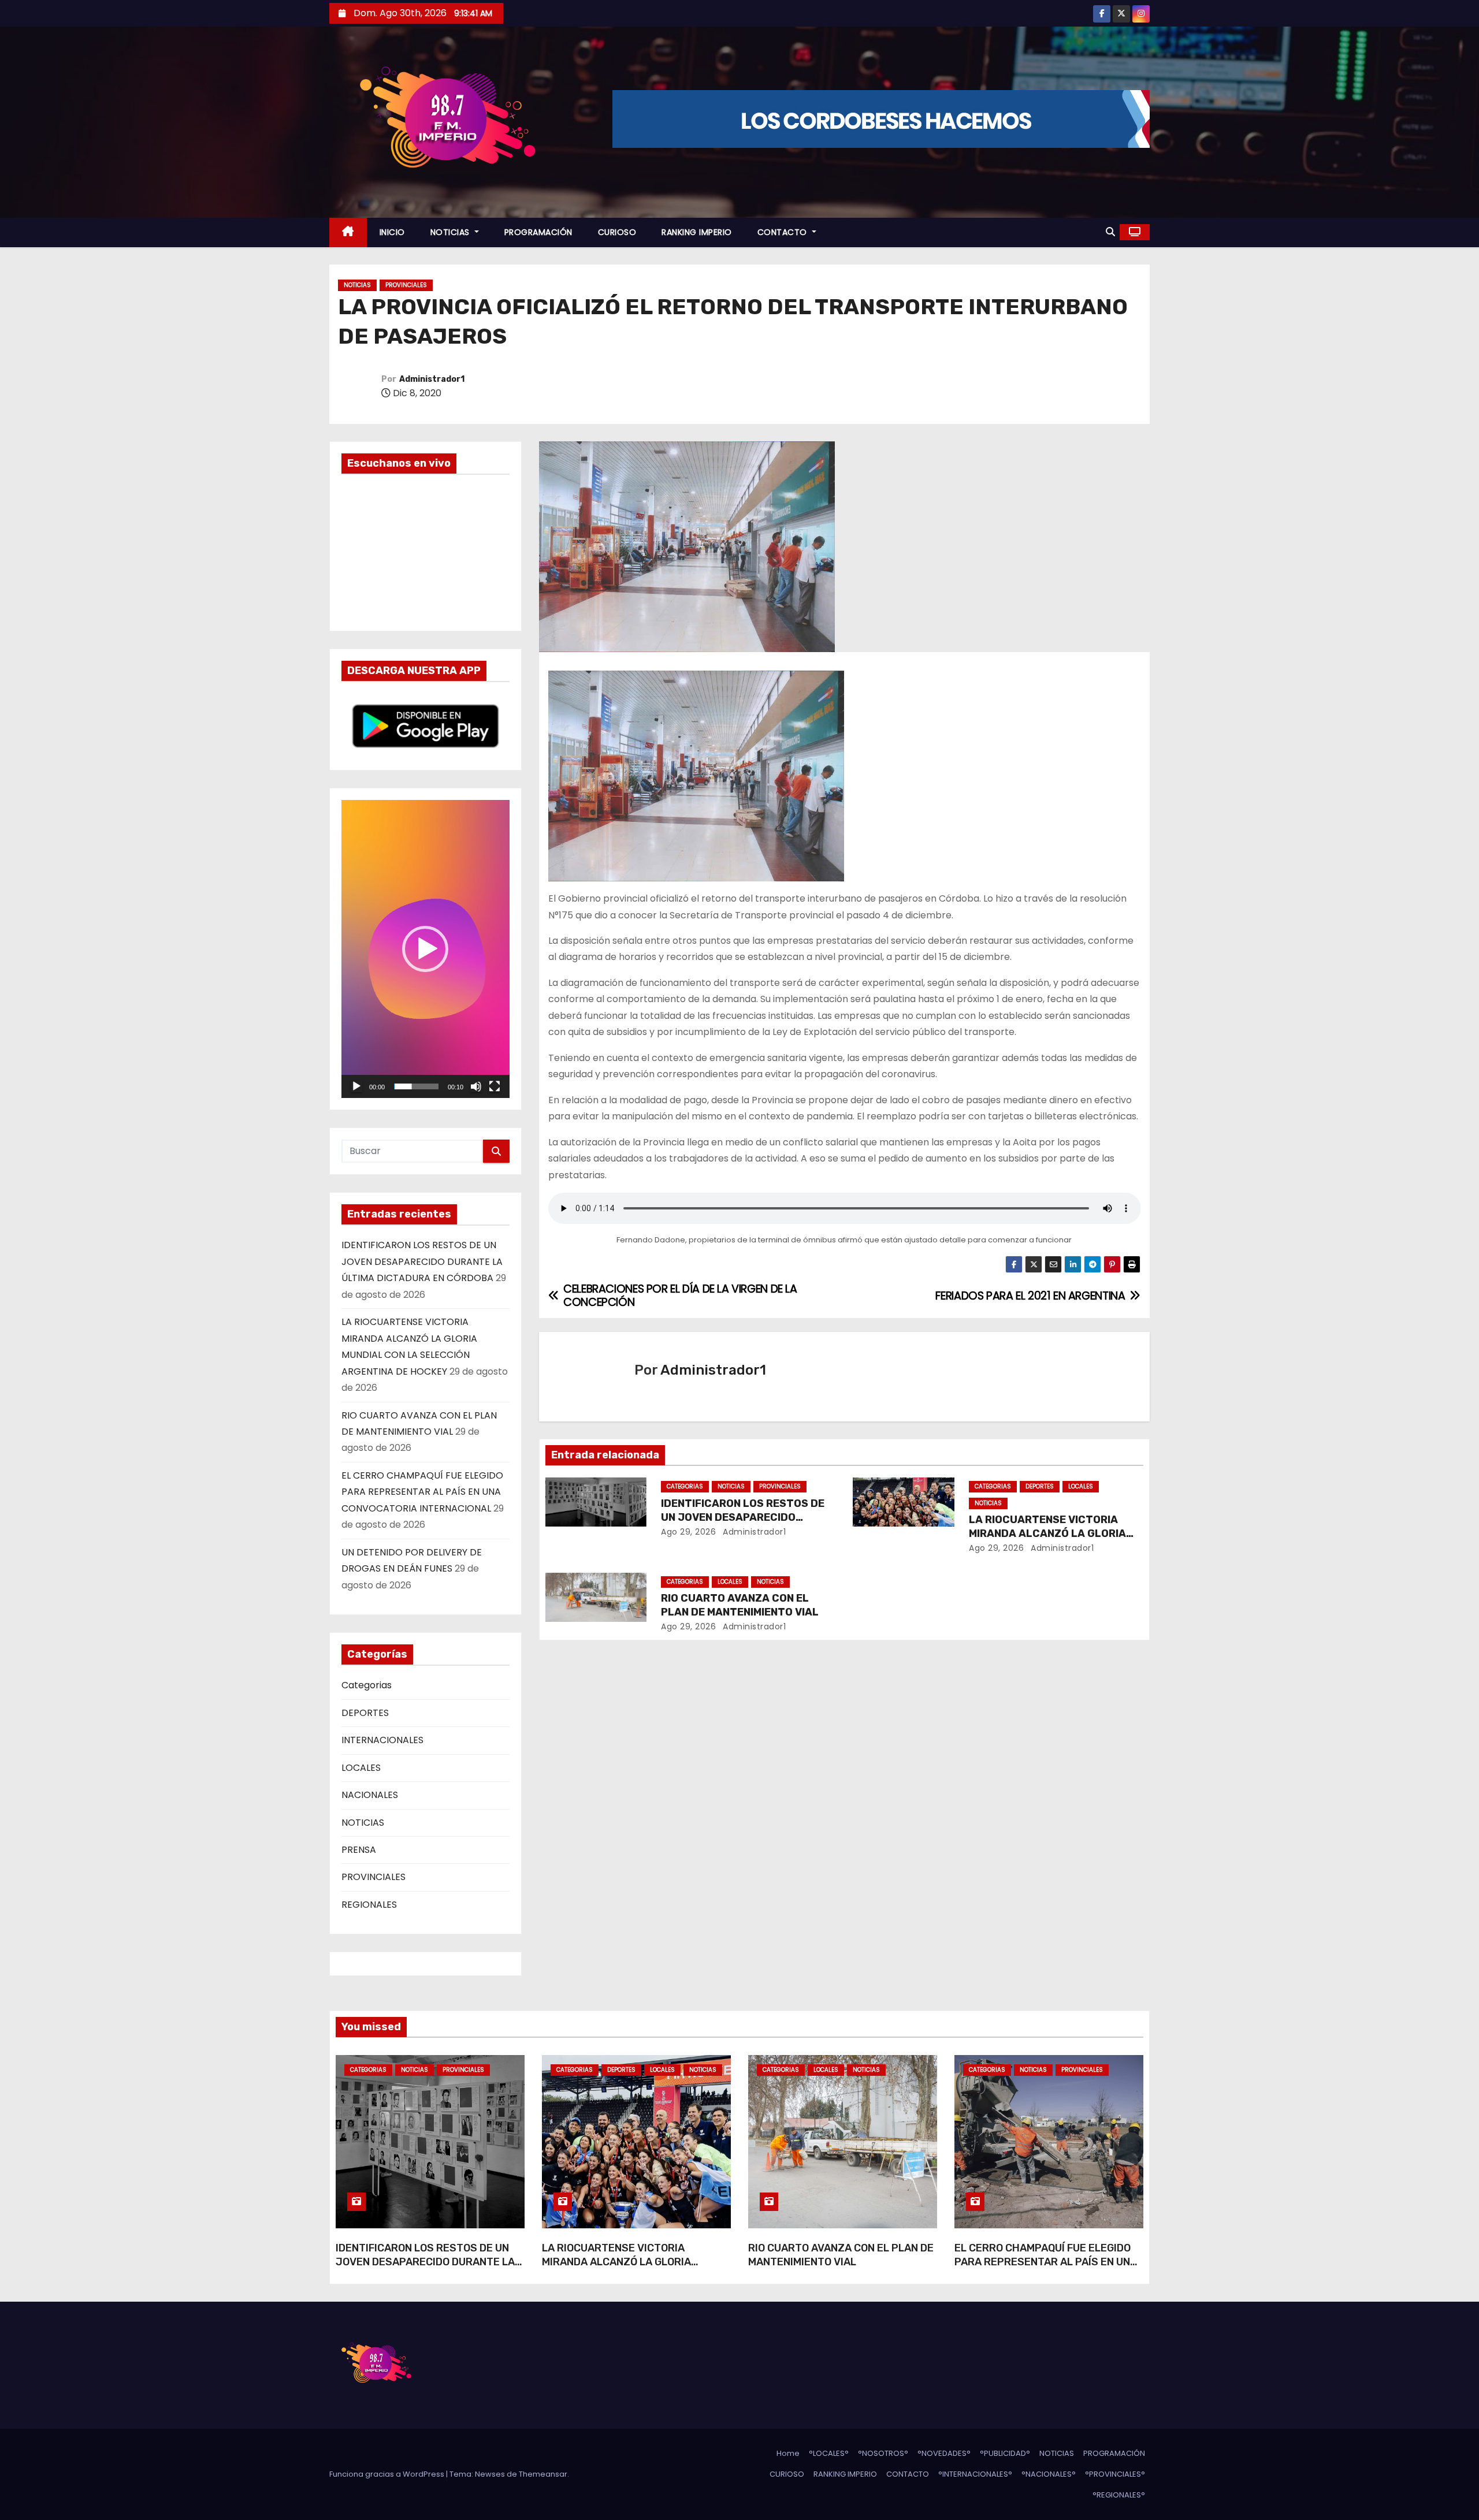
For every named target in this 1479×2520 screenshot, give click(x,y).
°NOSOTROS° (883, 2453)
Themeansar (543, 2474)
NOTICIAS (451, 232)
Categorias (367, 1685)
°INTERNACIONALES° (975, 2474)
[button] (1110, 232)
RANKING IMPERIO (697, 232)
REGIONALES (369, 1905)
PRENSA (359, 1850)
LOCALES (361, 1768)
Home (788, 2453)
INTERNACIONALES (382, 1740)
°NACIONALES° (1049, 2474)
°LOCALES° (829, 2453)
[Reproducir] (356, 1086)
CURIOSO (617, 232)
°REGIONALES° (1119, 2495)
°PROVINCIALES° (1115, 2474)
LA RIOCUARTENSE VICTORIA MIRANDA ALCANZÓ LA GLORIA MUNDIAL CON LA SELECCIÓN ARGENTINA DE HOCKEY (616, 2269)
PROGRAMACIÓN (538, 232)
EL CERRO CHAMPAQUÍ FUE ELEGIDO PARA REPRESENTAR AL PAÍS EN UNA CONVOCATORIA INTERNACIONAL (422, 1492)
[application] (426, 949)
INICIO (392, 232)
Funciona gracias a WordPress (388, 2474)
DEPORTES (365, 1713)
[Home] (348, 232)
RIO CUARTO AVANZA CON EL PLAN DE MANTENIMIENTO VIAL (740, 1605)
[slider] (416, 1086)
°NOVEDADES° (944, 2453)
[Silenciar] (476, 1086)
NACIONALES (370, 1795)
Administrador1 (432, 379)
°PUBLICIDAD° (1005, 2453)
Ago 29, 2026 (688, 1532)
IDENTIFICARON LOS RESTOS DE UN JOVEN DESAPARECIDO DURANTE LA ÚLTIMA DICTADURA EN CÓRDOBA (422, 1261)
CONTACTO (784, 232)
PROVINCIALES (406, 285)
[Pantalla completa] (495, 1086)
